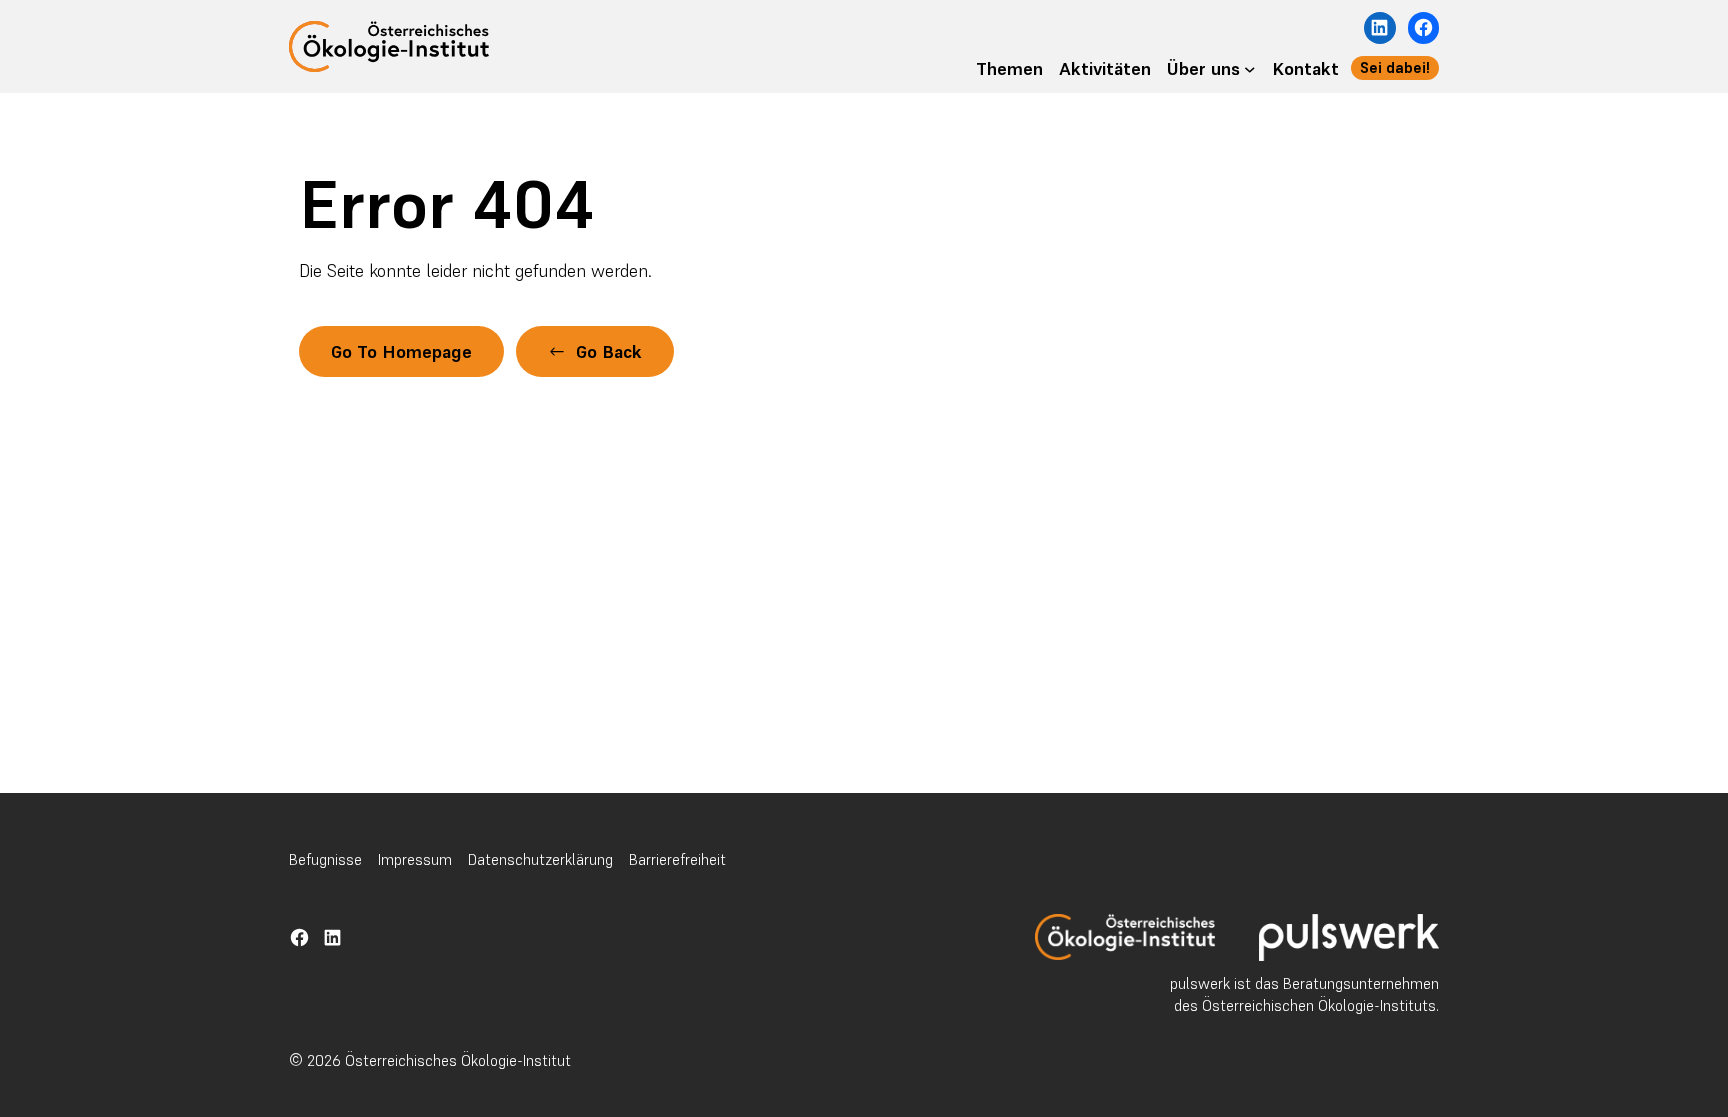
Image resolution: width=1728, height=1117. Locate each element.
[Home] (1125, 937)
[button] (595, 351)
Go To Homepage (401, 351)
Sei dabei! (1395, 67)
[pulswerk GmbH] (1349, 937)
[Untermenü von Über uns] (1250, 68)
